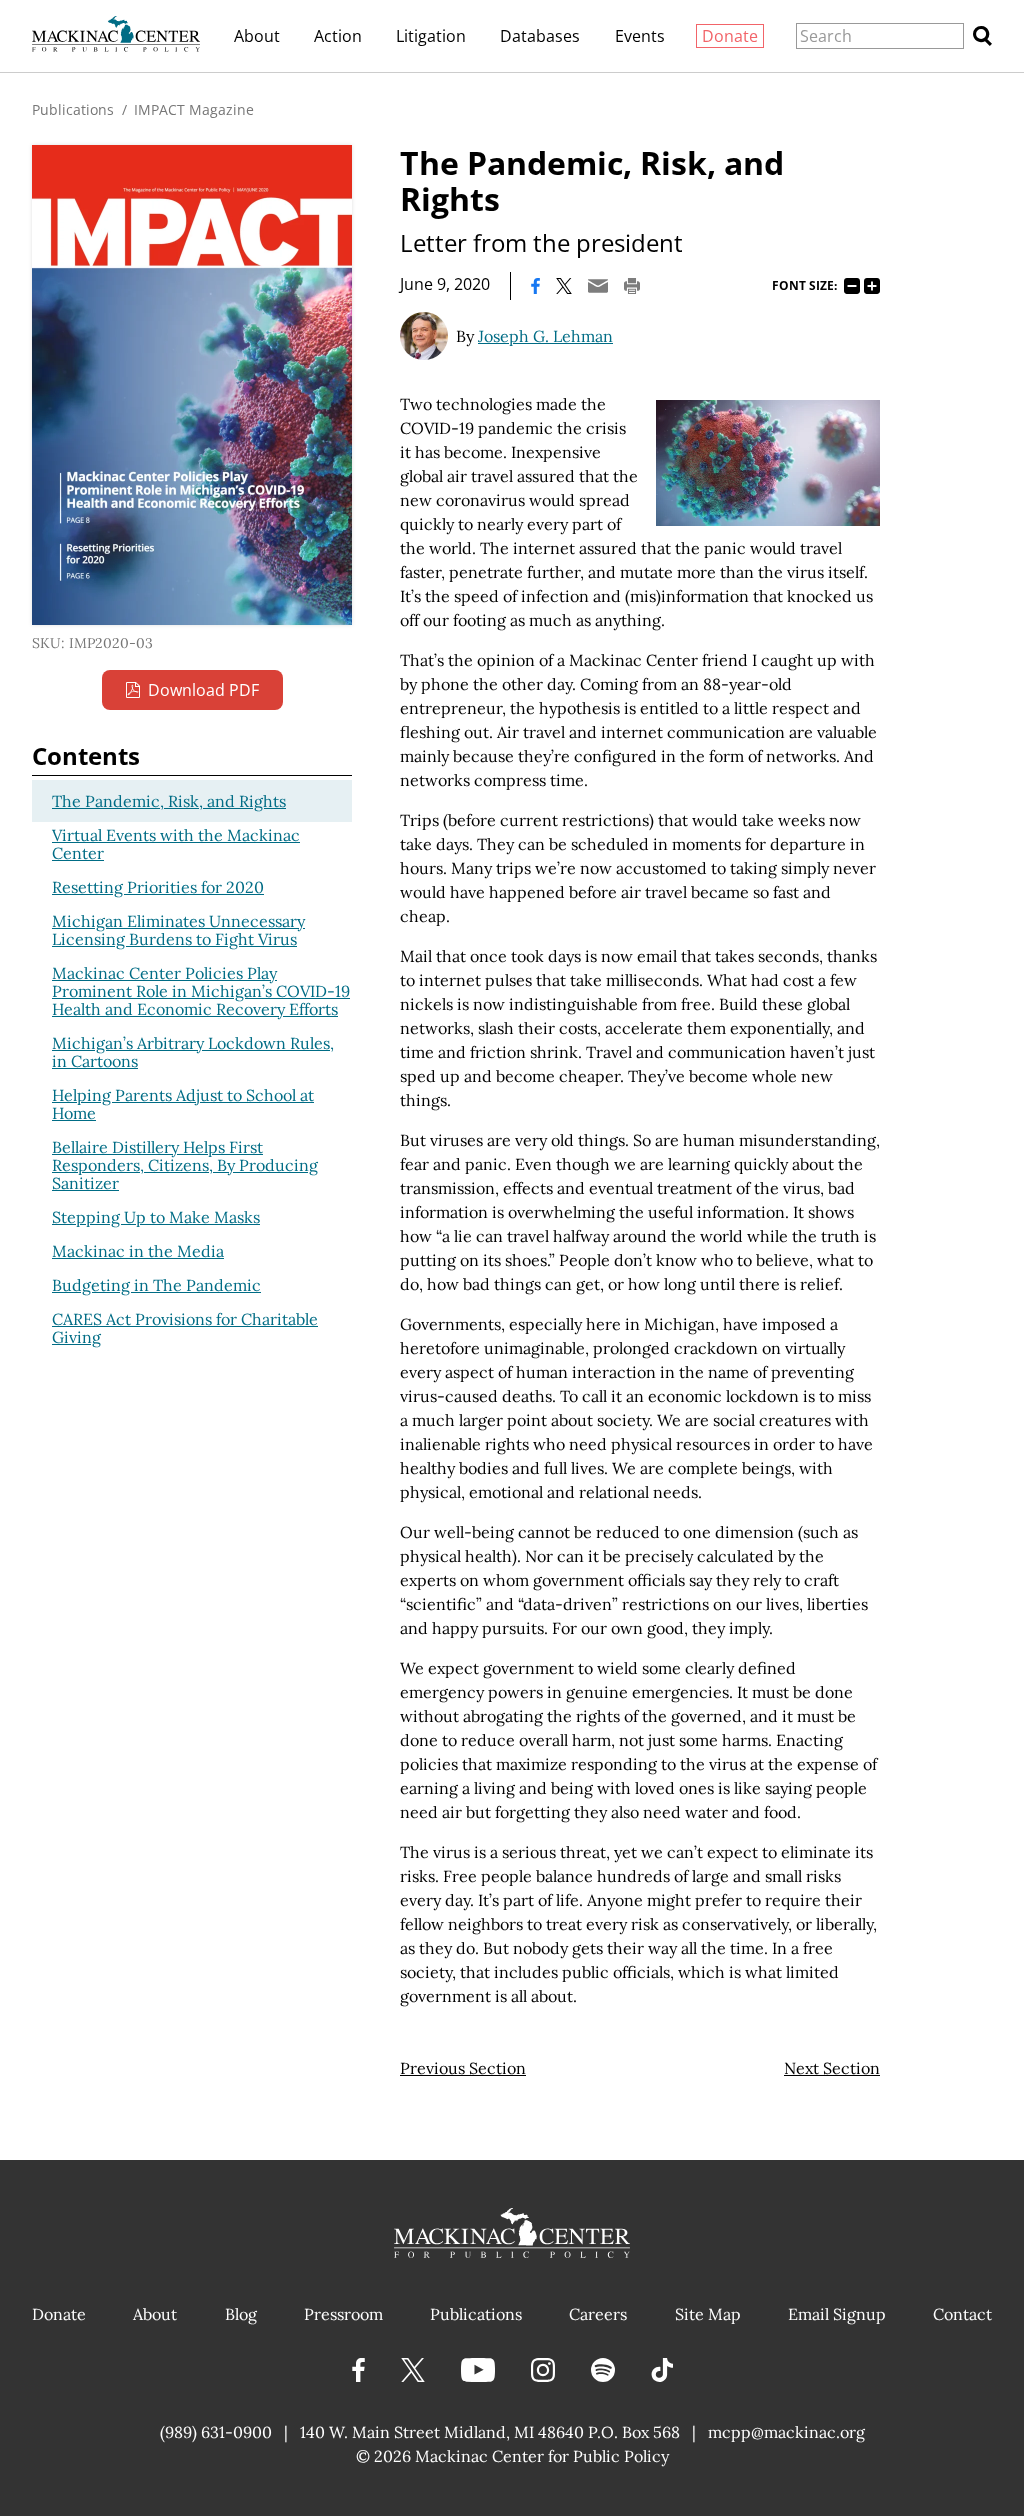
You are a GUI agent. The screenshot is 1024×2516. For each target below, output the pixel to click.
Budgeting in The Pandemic (156, 1285)
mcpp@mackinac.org (786, 2432)
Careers (598, 2314)
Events (640, 36)
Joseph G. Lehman (545, 336)
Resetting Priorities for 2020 (158, 887)
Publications (73, 109)
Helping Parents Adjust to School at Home (183, 1104)
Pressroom (343, 2314)
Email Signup (837, 2314)
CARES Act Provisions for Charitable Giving (185, 1328)
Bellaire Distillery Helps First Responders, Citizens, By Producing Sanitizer (185, 1165)
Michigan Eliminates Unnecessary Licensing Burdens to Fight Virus (178, 930)
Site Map (708, 2314)
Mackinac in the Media (138, 1251)
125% (872, 286)
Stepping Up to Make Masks (156, 1217)
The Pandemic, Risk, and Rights (169, 801)
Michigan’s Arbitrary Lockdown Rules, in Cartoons (193, 1052)
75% (852, 286)
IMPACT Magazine (194, 109)
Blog (241, 2314)
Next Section (832, 2068)
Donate (730, 36)
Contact (962, 2314)
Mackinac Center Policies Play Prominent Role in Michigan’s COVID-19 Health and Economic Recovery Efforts (201, 991)
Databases (540, 36)
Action (338, 36)
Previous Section (463, 2068)
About (257, 36)
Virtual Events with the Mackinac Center (176, 844)
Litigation (431, 36)
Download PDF (203, 690)
